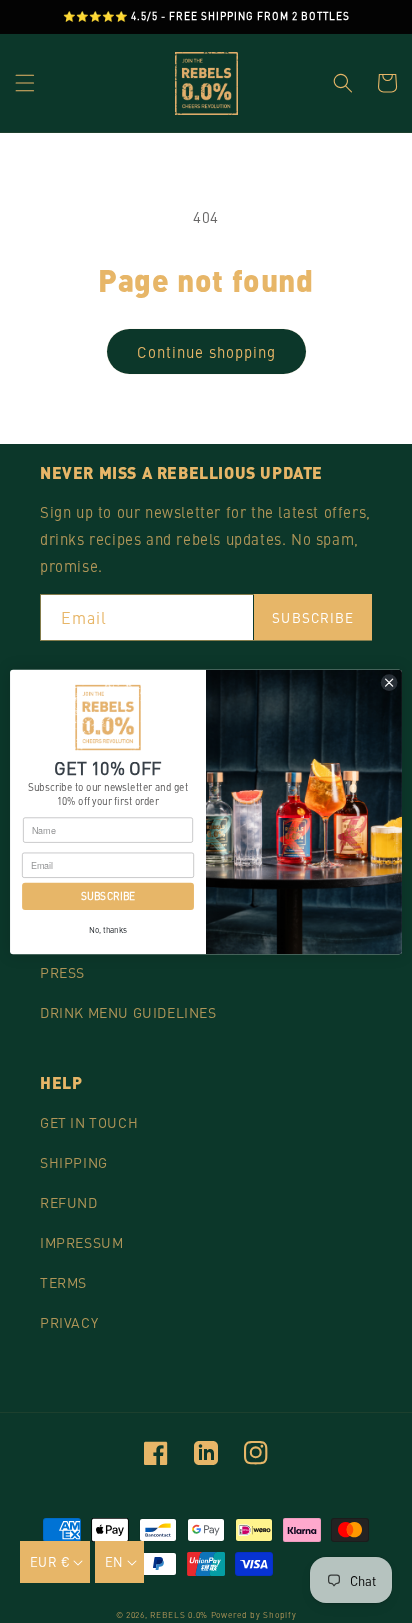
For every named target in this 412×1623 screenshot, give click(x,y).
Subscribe (313, 617)
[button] (25, 83)
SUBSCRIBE (108, 896)
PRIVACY (69, 1322)
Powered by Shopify (254, 1614)
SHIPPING (74, 1162)
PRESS (62, 972)
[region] (206, 17)
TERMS (63, 1282)
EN (114, 1561)
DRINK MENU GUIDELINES (128, 1012)
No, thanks (108, 929)
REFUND (69, 1202)
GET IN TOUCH (89, 1122)
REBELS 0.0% (179, 1614)
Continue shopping (206, 351)
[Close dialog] (389, 682)
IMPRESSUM (81, 1242)
